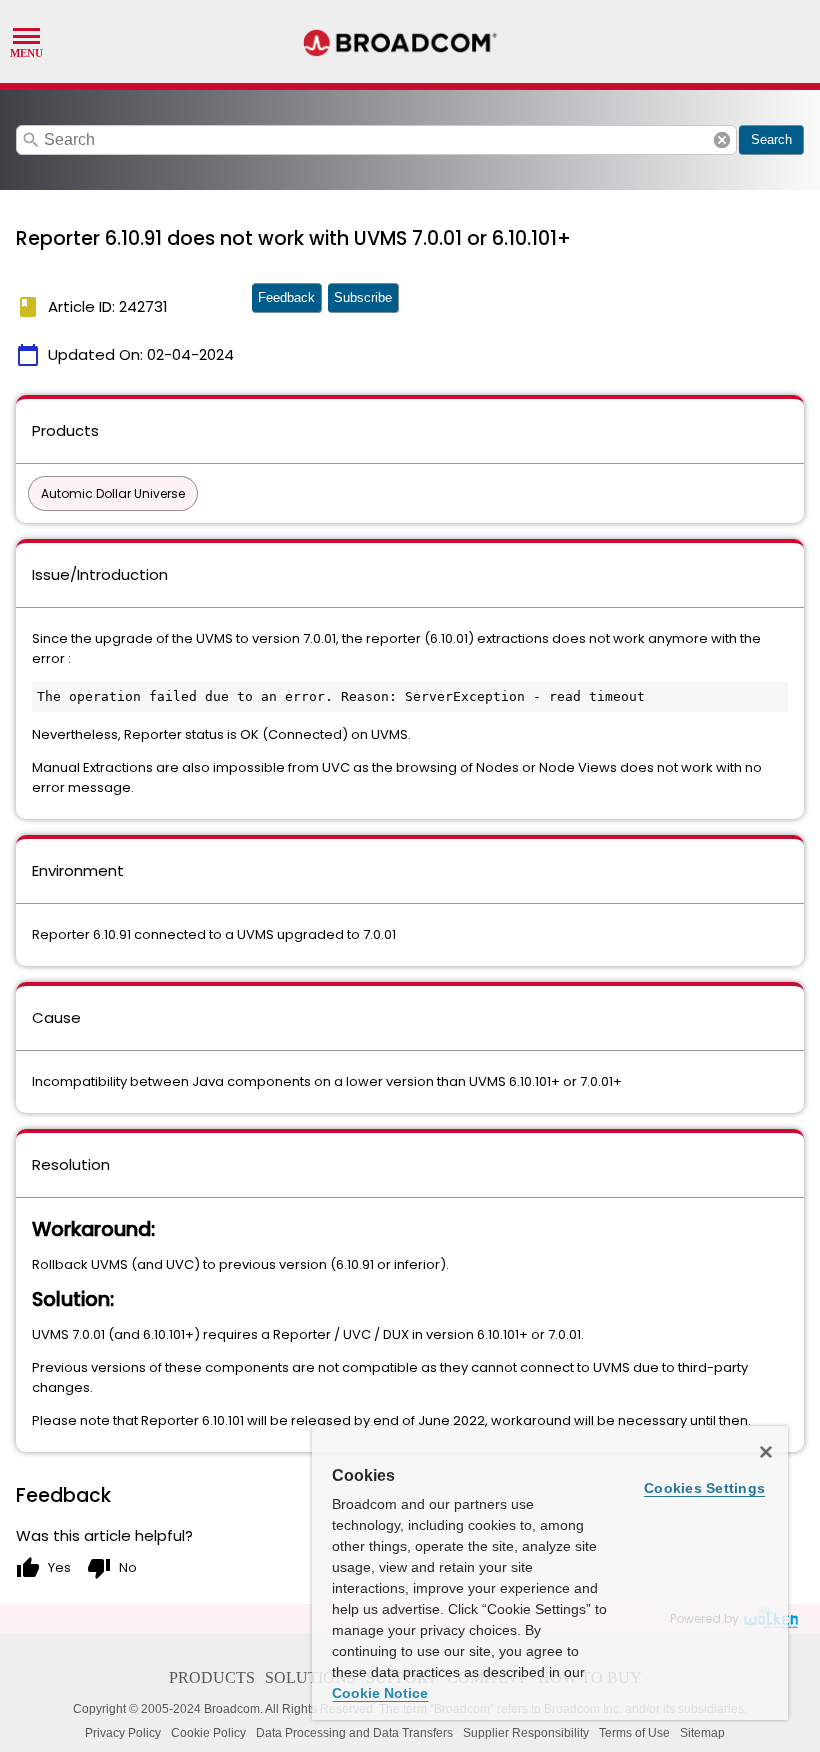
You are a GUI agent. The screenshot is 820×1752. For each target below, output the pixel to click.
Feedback (286, 297)
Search (771, 139)
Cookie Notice (380, 1693)
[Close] (766, 1452)
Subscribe (363, 297)
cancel (722, 140)
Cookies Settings (704, 1488)
